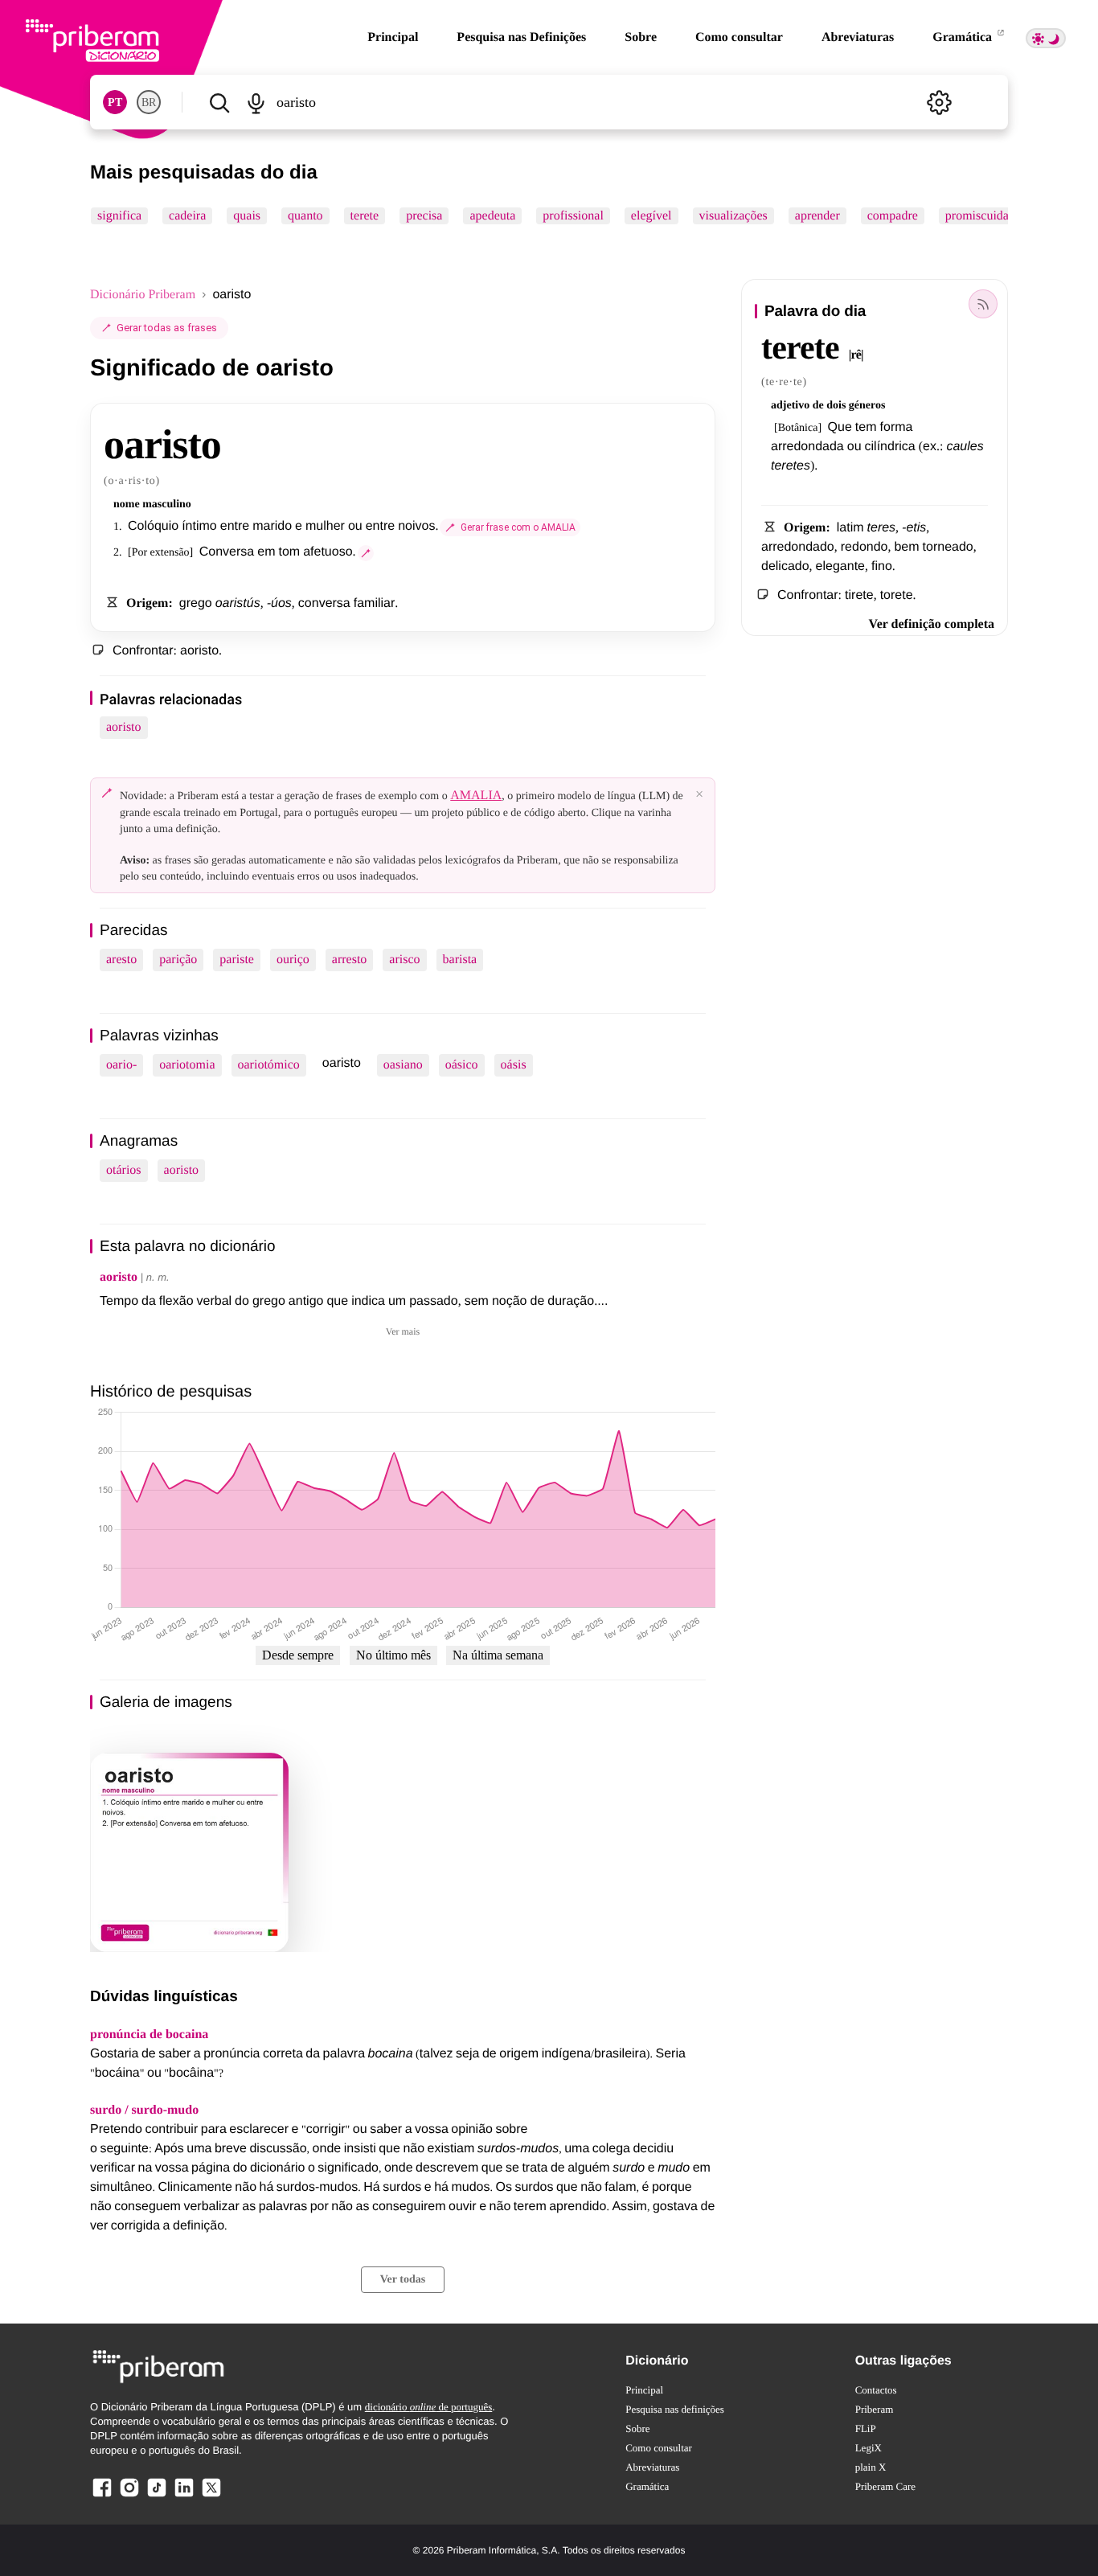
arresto (350, 960)
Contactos (876, 2390)
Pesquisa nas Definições (521, 37)
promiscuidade (983, 216)
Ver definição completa (932, 624)
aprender (817, 216)
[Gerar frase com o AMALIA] (366, 553)
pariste (237, 960)
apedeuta (492, 216)
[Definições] (939, 102)
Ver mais (403, 1331)
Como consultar (739, 37)
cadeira (187, 216)
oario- (121, 1065)
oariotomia (187, 1065)
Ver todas (403, 2280)
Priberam (875, 2409)
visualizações (733, 216)
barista (460, 960)
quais (247, 216)
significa (119, 216)
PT (115, 103)
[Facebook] (102, 2496)
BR (149, 103)
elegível (651, 216)
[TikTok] (157, 2496)
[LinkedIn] (184, 2496)
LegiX (869, 2448)
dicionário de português (429, 2407)
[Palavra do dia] (983, 304)
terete (365, 216)
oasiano (403, 1065)
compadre (893, 216)
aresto (121, 960)
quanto (305, 216)
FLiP (866, 2428)
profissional (573, 216)
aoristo (124, 727)
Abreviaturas (858, 37)
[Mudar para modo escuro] (1046, 38)
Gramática (964, 37)
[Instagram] (129, 2496)
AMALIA (476, 796)
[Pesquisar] (219, 102)
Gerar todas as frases (167, 328)
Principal (393, 37)
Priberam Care (885, 2486)
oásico (462, 1065)
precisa (424, 216)
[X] (211, 2496)
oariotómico (269, 1065)
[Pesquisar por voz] (255, 102)
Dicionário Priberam (143, 295)
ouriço (293, 960)
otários (124, 1170)
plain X (871, 2467)
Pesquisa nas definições (675, 2409)
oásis (514, 1065)
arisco (404, 960)
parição (178, 960)
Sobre (641, 37)
